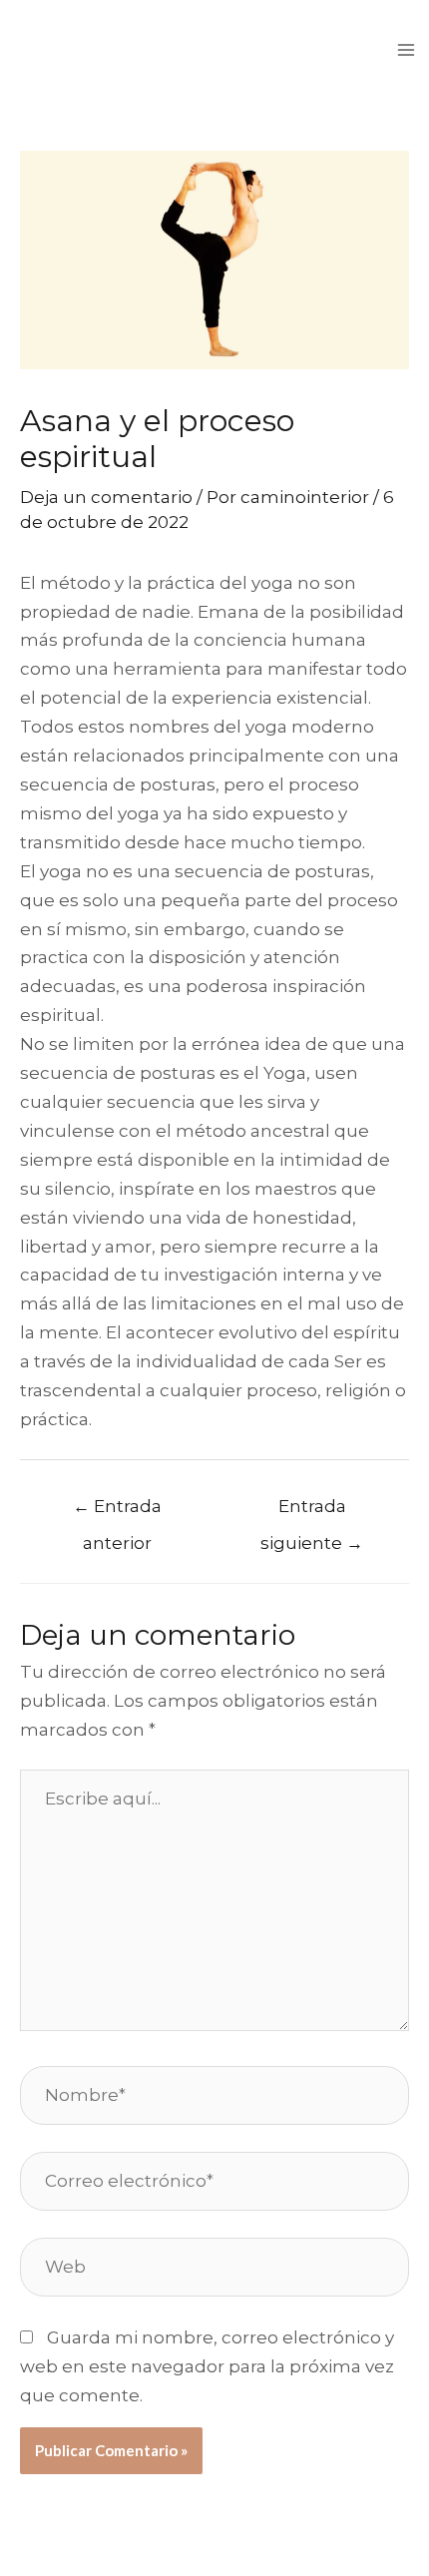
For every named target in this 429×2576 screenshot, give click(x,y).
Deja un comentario (106, 497)
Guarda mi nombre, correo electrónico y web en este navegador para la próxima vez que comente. (207, 2366)
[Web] (214, 2271)
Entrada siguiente (312, 1512)
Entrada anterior (117, 1512)
